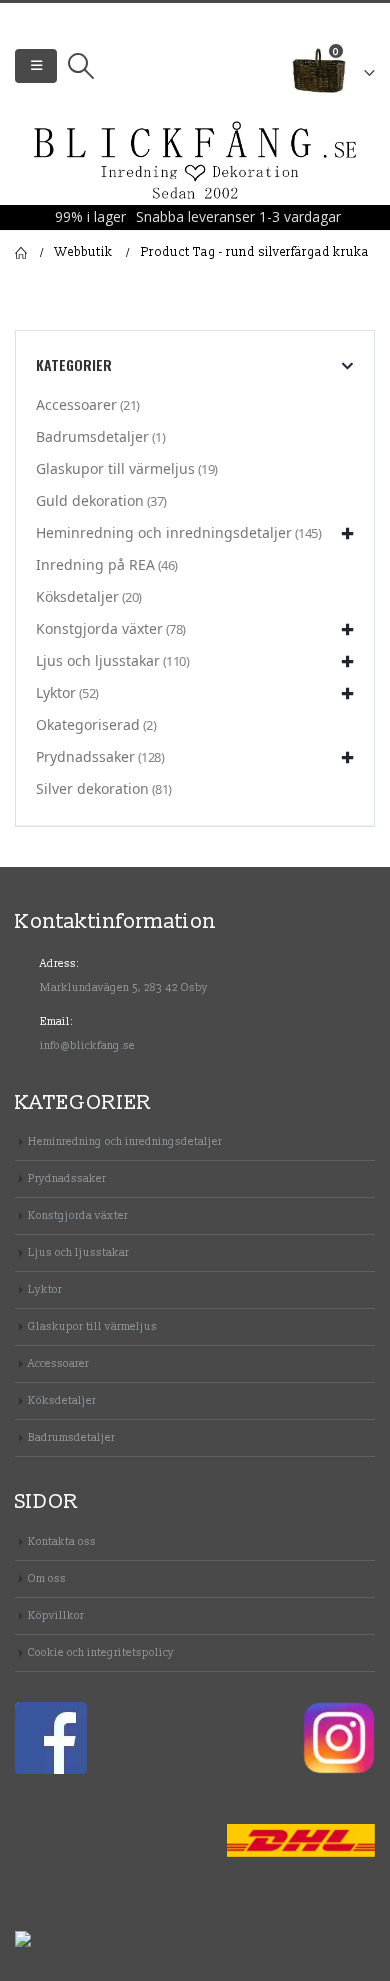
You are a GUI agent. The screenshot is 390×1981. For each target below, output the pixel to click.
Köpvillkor (56, 1615)
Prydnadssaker (85, 756)
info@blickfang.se (87, 1045)
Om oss (47, 1578)
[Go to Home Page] (21, 253)
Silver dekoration (92, 788)
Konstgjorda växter (99, 628)
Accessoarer (76, 404)
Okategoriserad (88, 724)
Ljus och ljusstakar (98, 660)
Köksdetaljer (77, 596)
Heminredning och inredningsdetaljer (164, 532)
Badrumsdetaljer (92, 436)
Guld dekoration (90, 500)
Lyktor (56, 692)
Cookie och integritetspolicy (101, 1652)
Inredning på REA (95, 564)
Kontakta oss (62, 1541)
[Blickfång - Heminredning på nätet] (195, 161)
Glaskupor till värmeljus (115, 468)
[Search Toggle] (80, 66)
